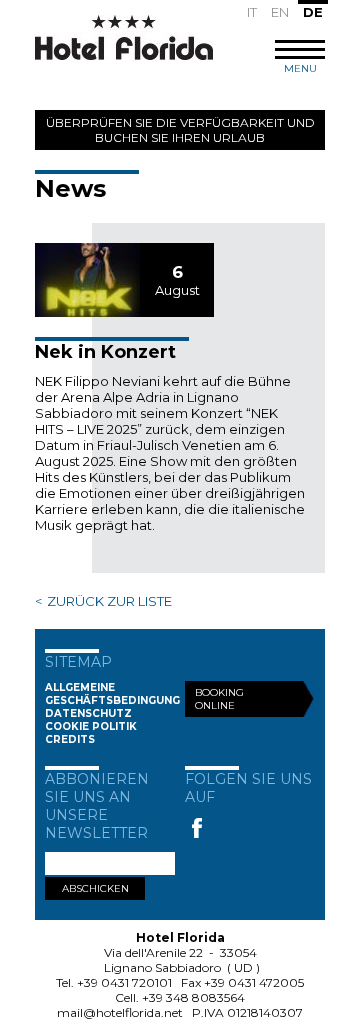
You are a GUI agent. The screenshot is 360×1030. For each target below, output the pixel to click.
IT (252, 12)
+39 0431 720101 (124, 982)
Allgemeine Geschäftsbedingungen (120, 694)
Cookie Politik (91, 726)
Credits (70, 739)
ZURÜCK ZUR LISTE (109, 601)
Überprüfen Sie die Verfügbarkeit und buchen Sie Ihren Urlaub (180, 130)
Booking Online (219, 699)
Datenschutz (88, 713)
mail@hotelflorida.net (120, 1012)
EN (280, 12)
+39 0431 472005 (254, 982)
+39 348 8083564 (193, 997)
